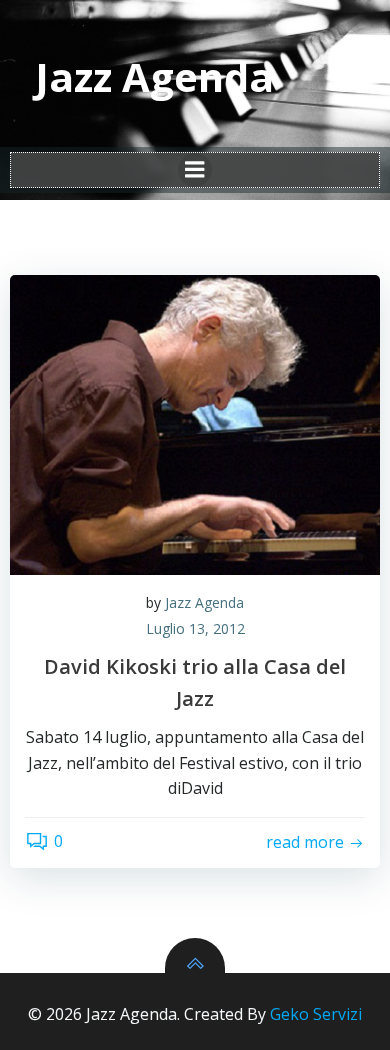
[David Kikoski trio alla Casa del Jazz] (195, 425)
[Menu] (195, 170)
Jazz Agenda (204, 602)
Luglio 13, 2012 (195, 628)
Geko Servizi (316, 1014)
